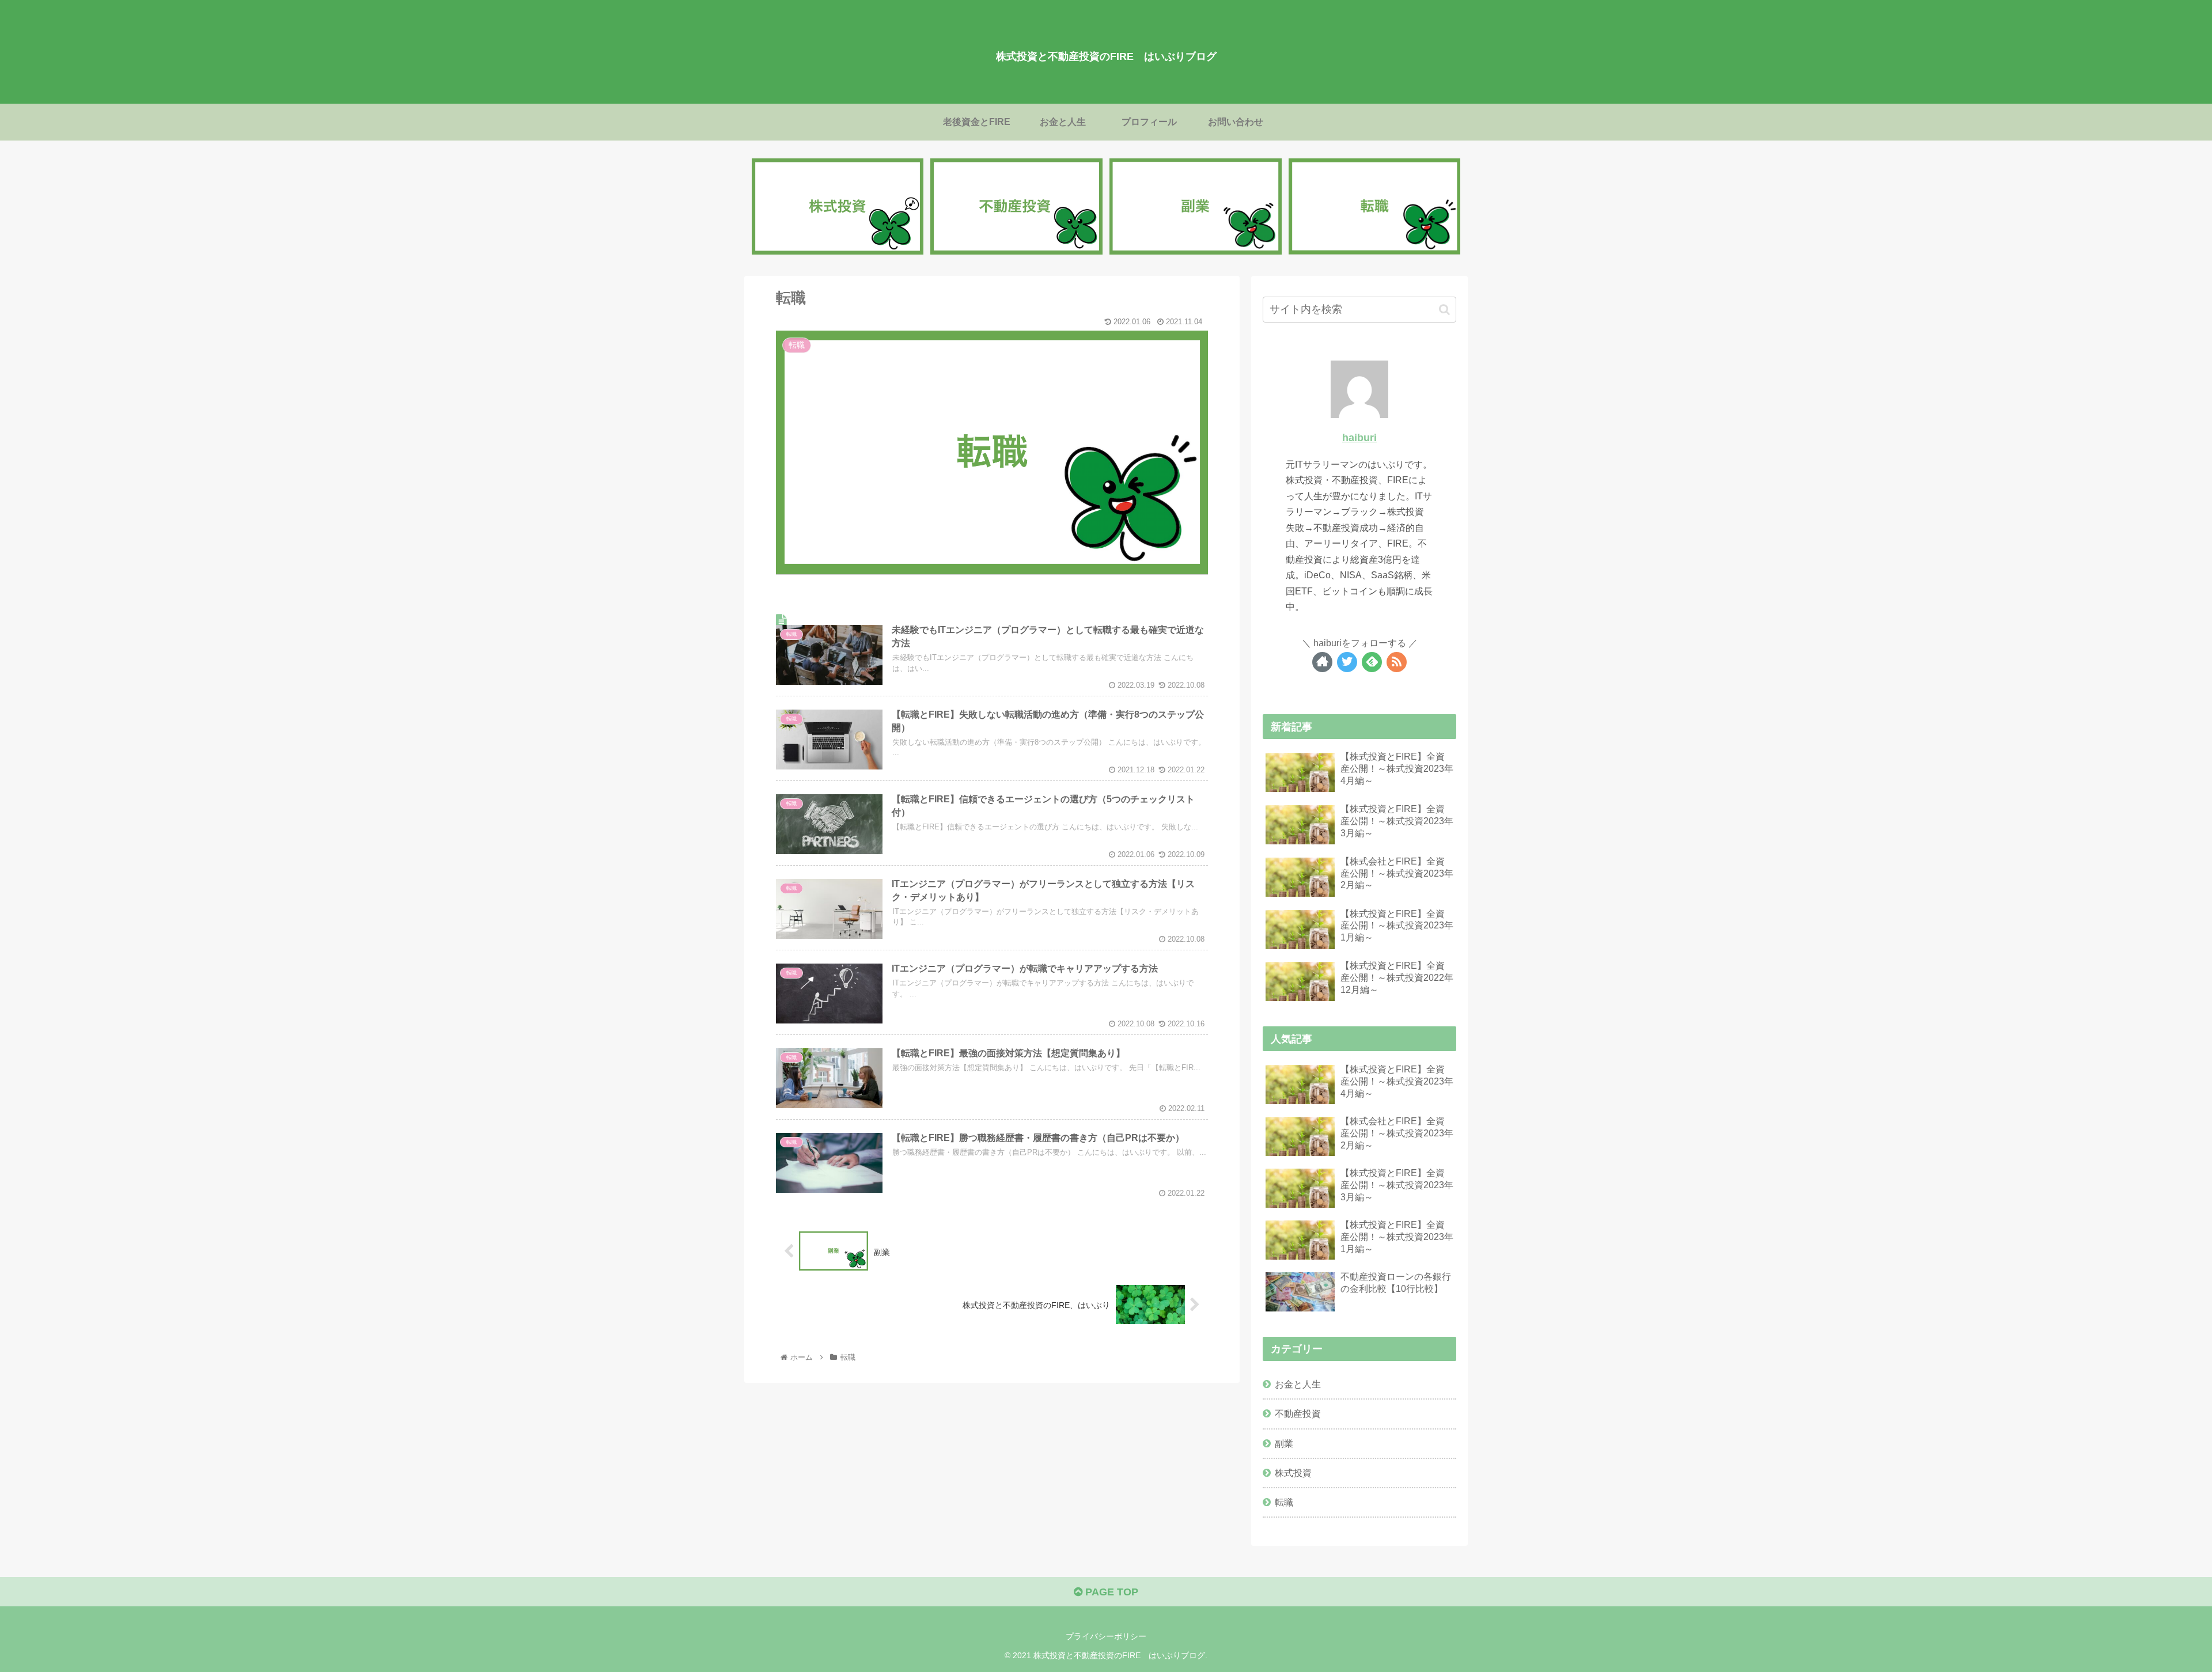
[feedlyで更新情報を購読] (1372, 662)
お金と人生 (1298, 1384)
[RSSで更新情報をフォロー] (1397, 662)
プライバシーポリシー (1106, 1636)
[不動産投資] (1016, 207)
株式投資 (1293, 1473)
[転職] (1374, 207)
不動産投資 (1298, 1413)
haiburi (1359, 438)
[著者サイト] (1322, 662)
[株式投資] (838, 207)
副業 (1284, 1443)
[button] (1444, 310)
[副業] (1195, 207)
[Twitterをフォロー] (1347, 662)
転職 (1284, 1502)
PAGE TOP (1110, 1592)
